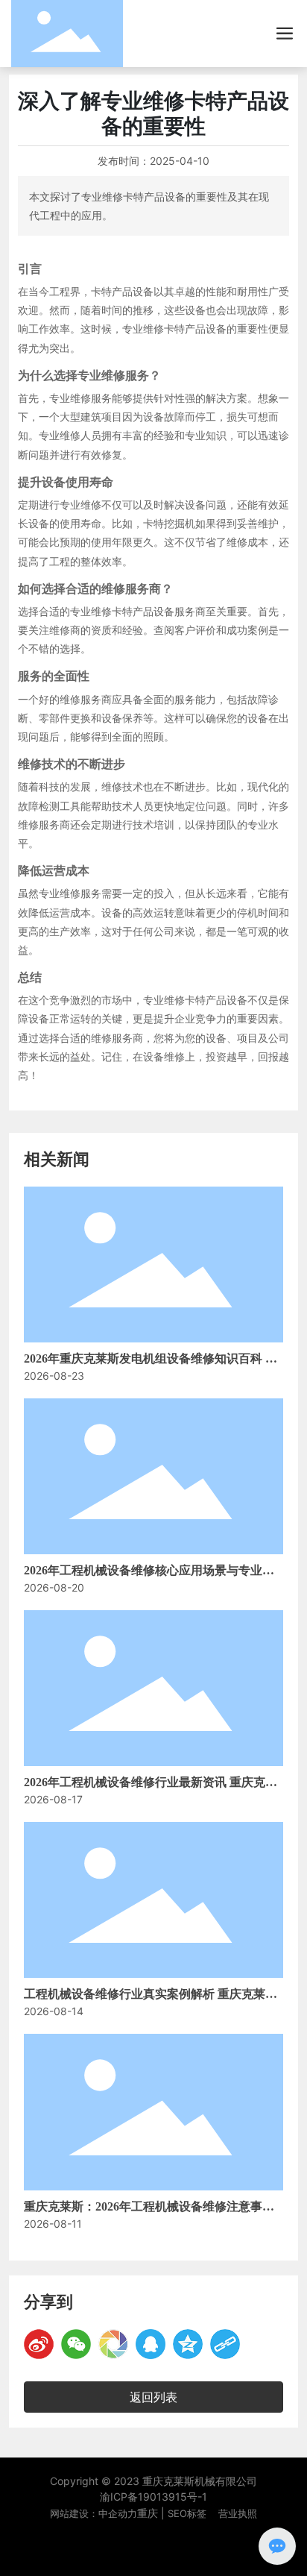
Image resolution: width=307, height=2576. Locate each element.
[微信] (76, 2344)
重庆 (148, 2513)
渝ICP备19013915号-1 (153, 2497)
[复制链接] (225, 2344)
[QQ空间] (188, 2344)
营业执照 (238, 2513)
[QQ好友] (151, 2344)
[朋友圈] (113, 2344)
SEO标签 (187, 2513)
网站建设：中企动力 (94, 2513)
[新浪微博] (39, 2344)
